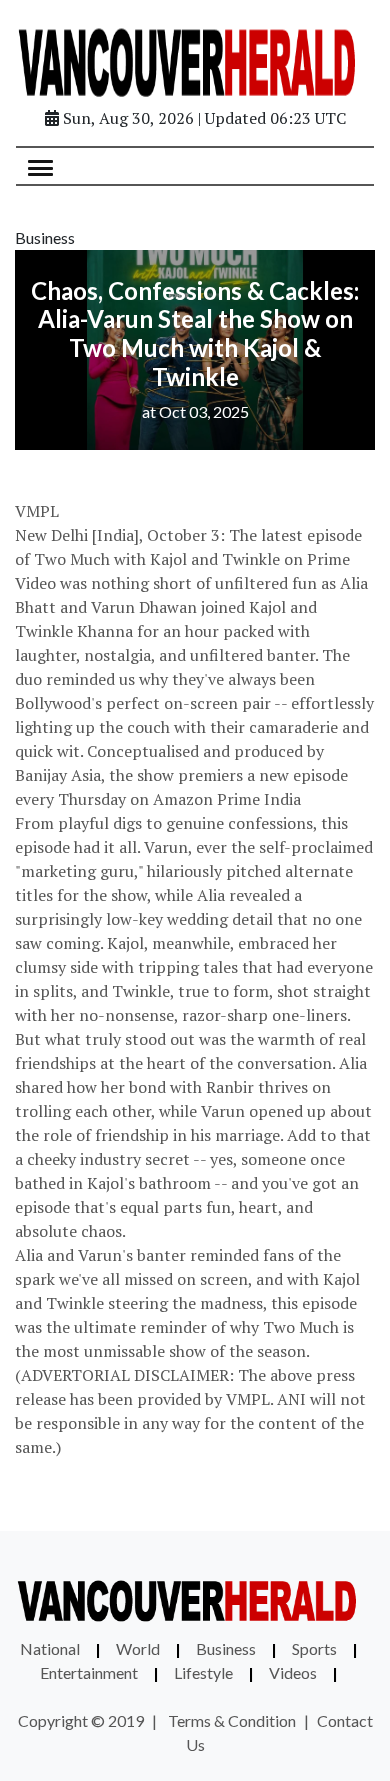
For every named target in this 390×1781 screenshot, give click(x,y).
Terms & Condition (232, 1720)
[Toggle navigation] (40, 166)
